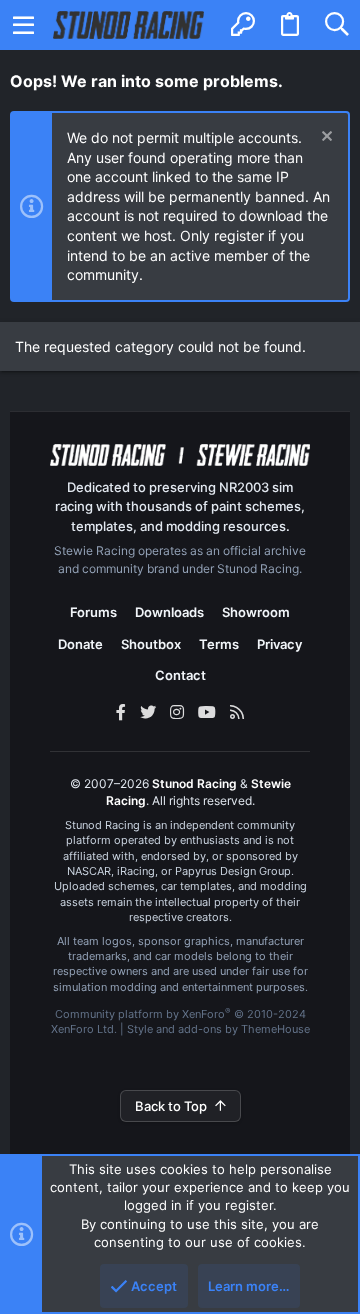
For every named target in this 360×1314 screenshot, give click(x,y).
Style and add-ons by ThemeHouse (218, 1029)
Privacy (279, 644)
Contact (180, 675)
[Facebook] (121, 712)
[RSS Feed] (237, 712)
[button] (24, 25)
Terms (219, 644)
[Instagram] (177, 712)
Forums (93, 612)
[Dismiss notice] (324, 138)
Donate (80, 644)
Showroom (256, 612)
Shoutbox (151, 644)
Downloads (169, 612)
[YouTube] (207, 712)
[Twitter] (148, 712)
